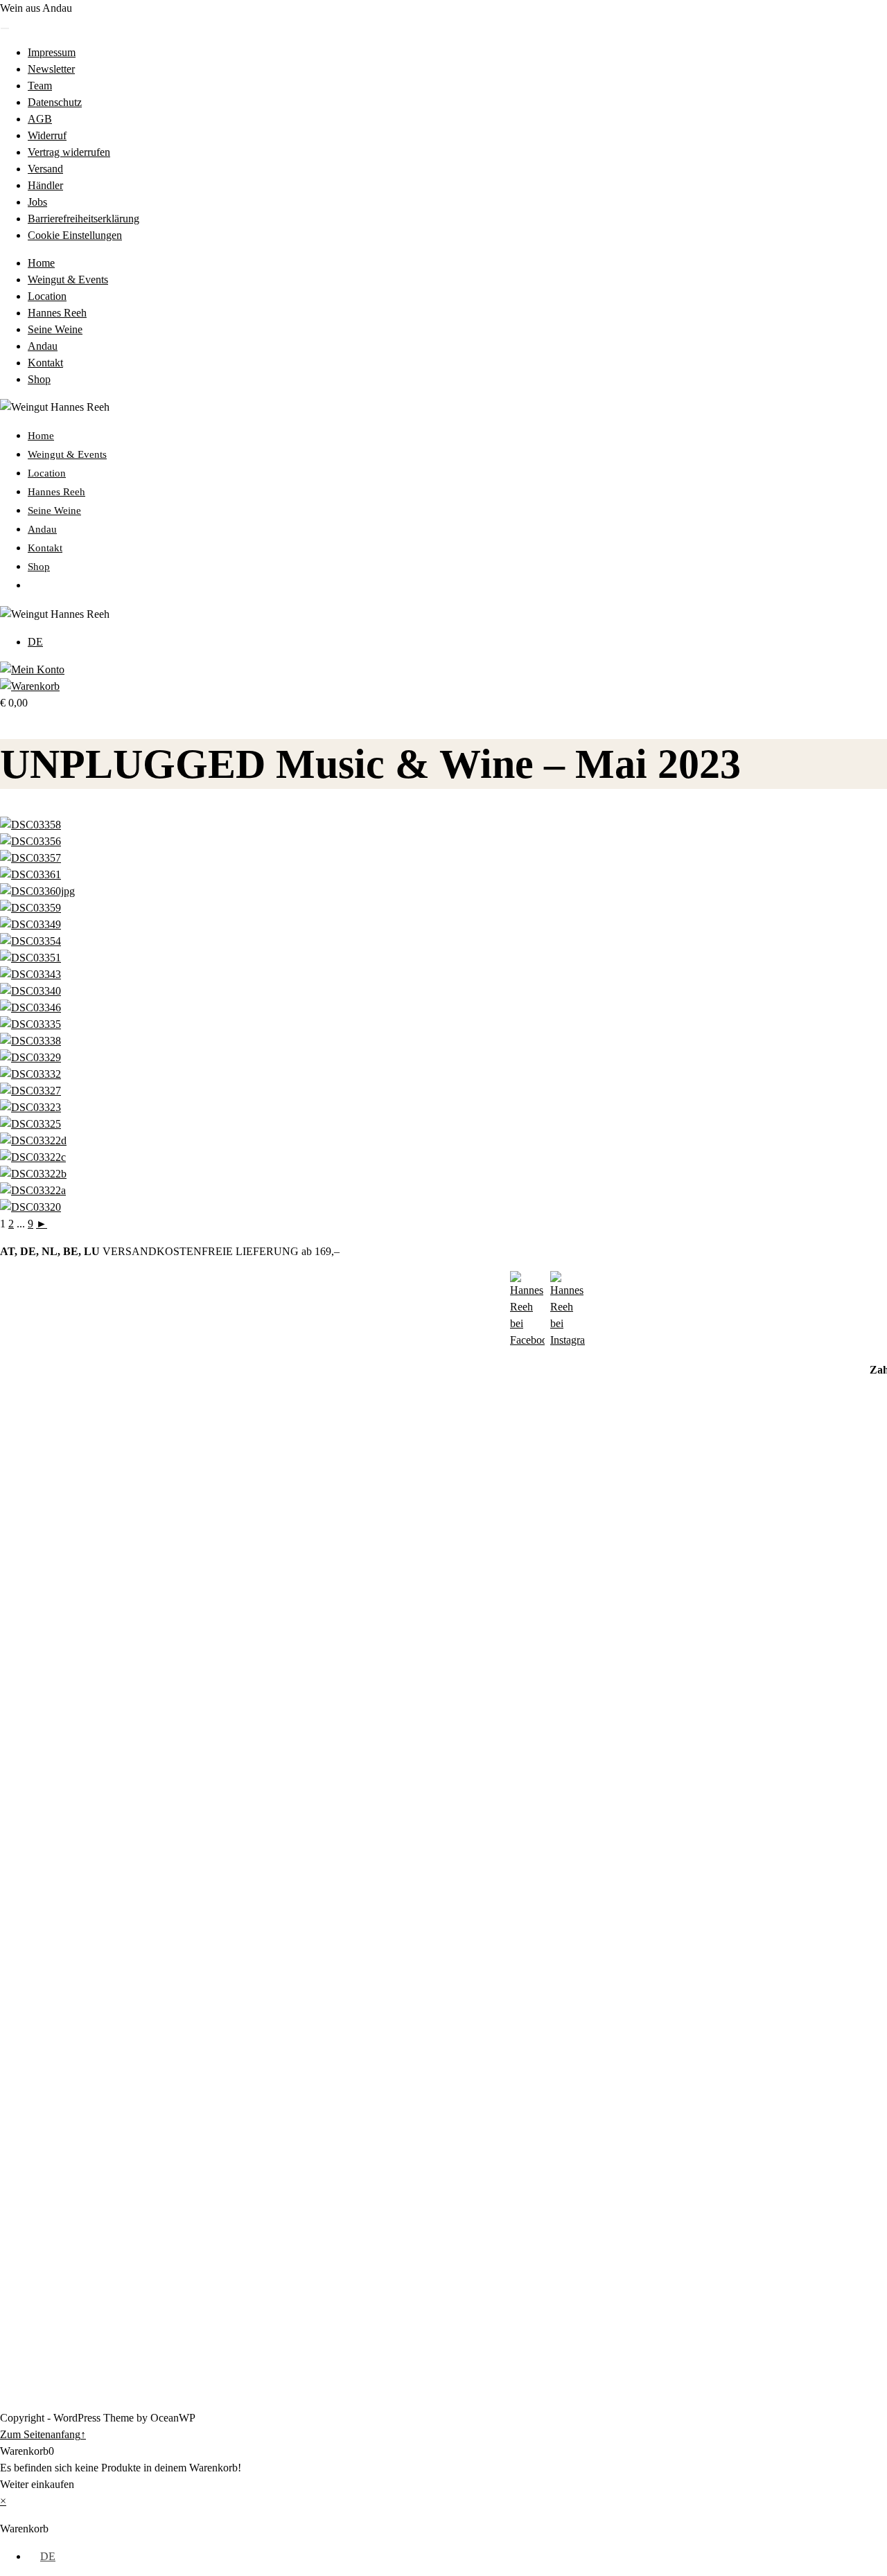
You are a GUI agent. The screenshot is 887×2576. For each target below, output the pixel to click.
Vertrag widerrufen (69, 152)
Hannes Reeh (57, 313)
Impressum (52, 52)
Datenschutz (55, 102)
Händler (45, 185)
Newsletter (51, 69)
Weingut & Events (68, 279)
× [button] (3, 2501)
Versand (45, 169)
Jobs (37, 202)
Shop (39, 379)
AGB (40, 119)
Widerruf (47, 135)
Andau (43, 346)
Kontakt (45, 363)
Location (47, 296)
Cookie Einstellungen (75, 235)
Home (41, 263)
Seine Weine (55, 329)
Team (40, 86)
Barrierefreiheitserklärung (84, 219)
